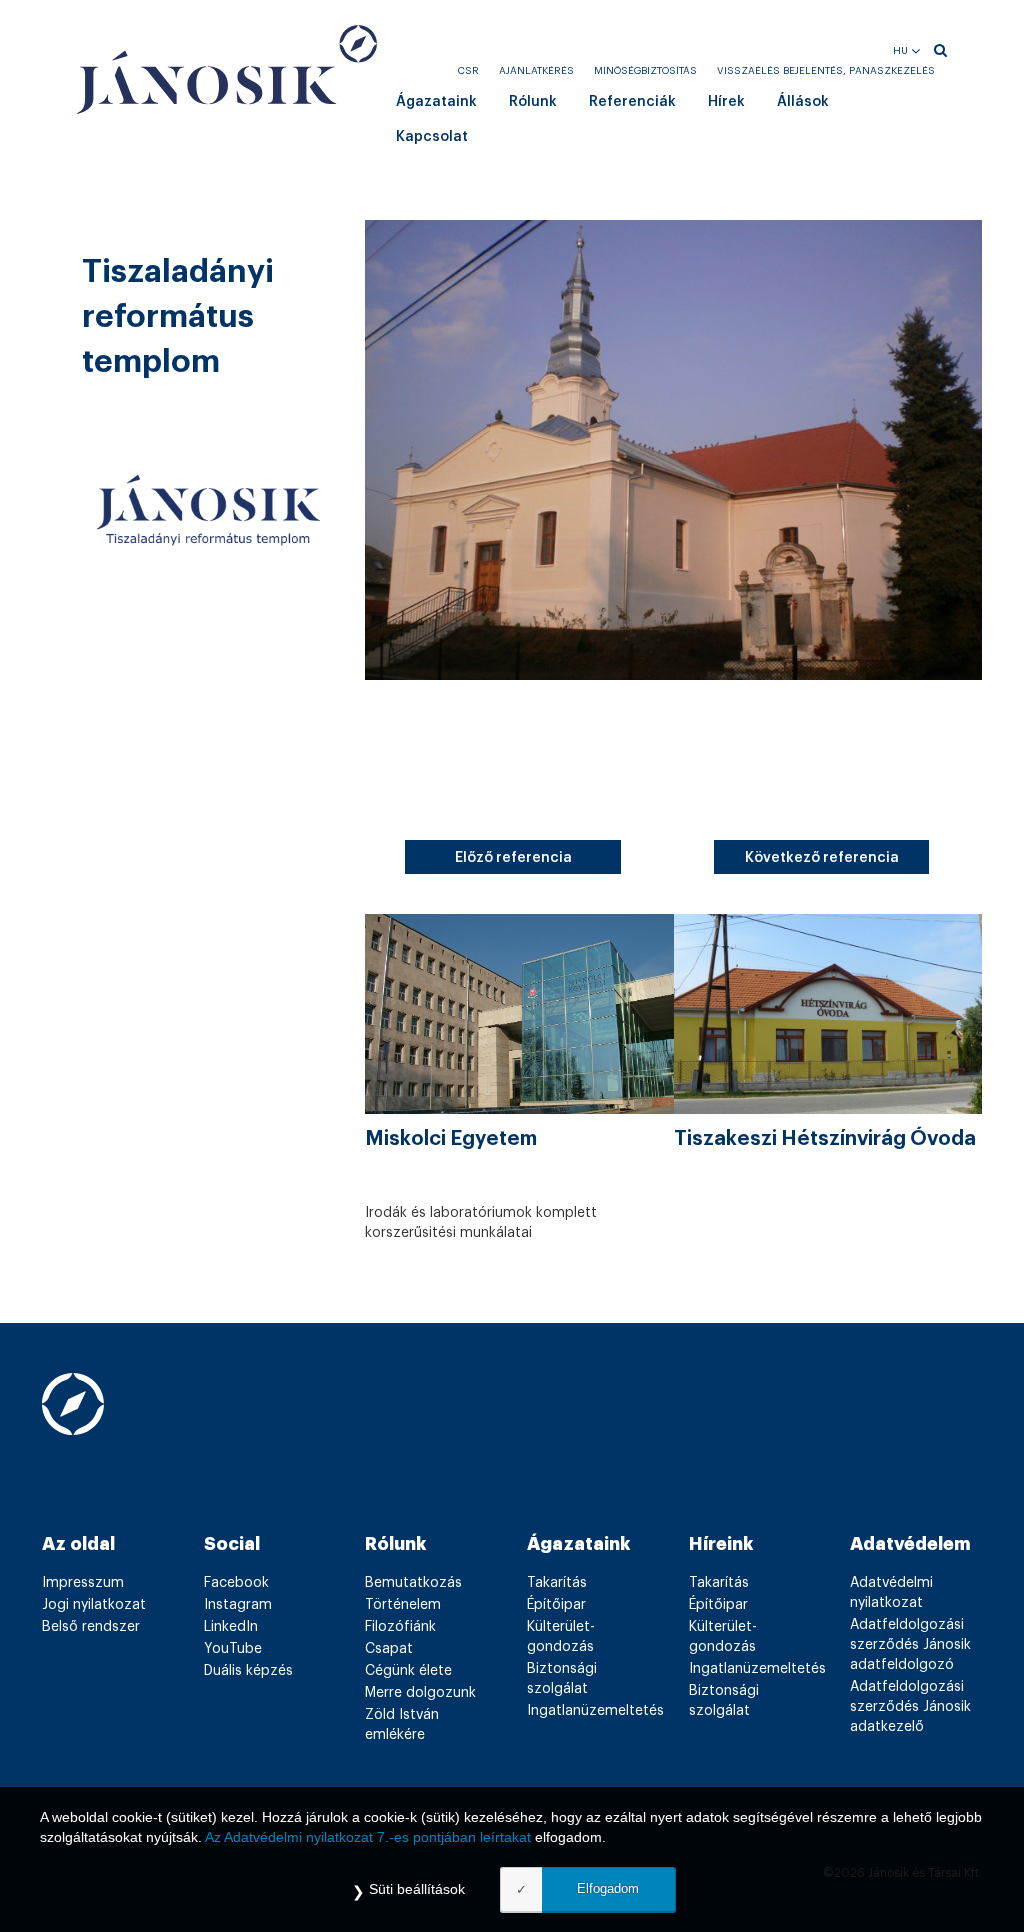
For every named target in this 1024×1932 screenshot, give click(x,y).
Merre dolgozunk (420, 1693)
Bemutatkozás (413, 1583)
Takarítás (557, 1583)
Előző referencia (513, 858)
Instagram (238, 1605)
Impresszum (83, 1583)
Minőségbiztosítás (645, 71)
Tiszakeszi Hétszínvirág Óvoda (825, 1139)
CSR (468, 71)
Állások (803, 102)
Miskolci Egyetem (451, 1139)
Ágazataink (436, 102)
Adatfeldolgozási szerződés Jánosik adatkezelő (910, 1707)
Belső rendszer (91, 1627)
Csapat (389, 1649)
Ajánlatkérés (536, 71)
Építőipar (556, 1605)
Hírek (726, 102)
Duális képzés (248, 1671)
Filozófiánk (400, 1627)
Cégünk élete (408, 1671)
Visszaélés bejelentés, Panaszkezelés (826, 71)
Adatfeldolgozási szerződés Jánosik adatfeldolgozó (910, 1645)
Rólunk (533, 102)
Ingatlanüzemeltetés (595, 1711)
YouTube (233, 1649)
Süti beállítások (417, 1889)
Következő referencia (822, 858)
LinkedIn (231, 1627)
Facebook (236, 1583)
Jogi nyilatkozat (94, 1605)
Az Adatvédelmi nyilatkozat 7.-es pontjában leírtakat (368, 1837)
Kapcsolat (432, 137)
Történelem (403, 1605)
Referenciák (632, 102)
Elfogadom (608, 1888)
